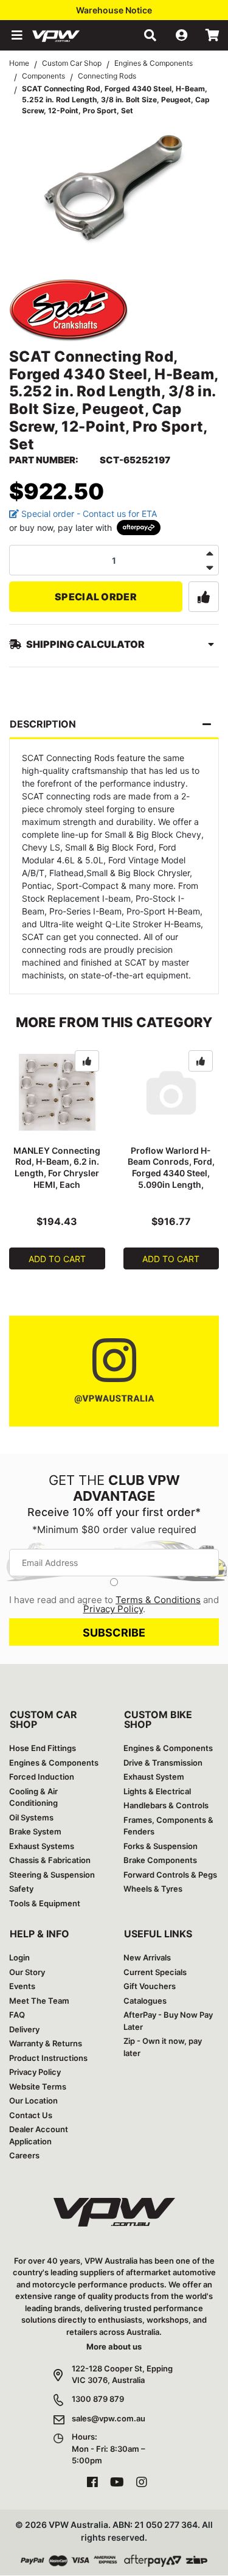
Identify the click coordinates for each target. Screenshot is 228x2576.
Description (43, 724)
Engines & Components (54, 1763)
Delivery (24, 2029)
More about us (114, 2346)
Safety (21, 1889)
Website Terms (38, 2086)
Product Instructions (48, 2058)
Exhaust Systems (42, 1846)
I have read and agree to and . (114, 1604)
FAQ (17, 2015)
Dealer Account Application (39, 2135)
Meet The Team (39, 2001)
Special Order (96, 597)
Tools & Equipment (45, 1903)
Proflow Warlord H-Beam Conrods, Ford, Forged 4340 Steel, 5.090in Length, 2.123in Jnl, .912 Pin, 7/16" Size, (171, 1179)
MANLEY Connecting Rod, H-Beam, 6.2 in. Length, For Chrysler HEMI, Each (57, 1168)
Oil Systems (31, 1817)
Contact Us (31, 2115)
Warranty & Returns (46, 2043)
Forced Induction (42, 1777)
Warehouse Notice (114, 10)
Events (22, 1986)
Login (19, 1957)
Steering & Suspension (52, 1875)
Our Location (33, 2100)
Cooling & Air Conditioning (33, 1797)
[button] (16, 35)
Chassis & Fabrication (50, 1860)
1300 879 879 (98, 2399)
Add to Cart (57, 1259)
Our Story (27, 1972)
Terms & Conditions (158, 1600)
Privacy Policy (113, 1609)
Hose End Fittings (43, 1748)
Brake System (35, 1831)
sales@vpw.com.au (109, 2418)
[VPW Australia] (72, 35)
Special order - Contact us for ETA (88, 514)
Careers (24, 2155)
